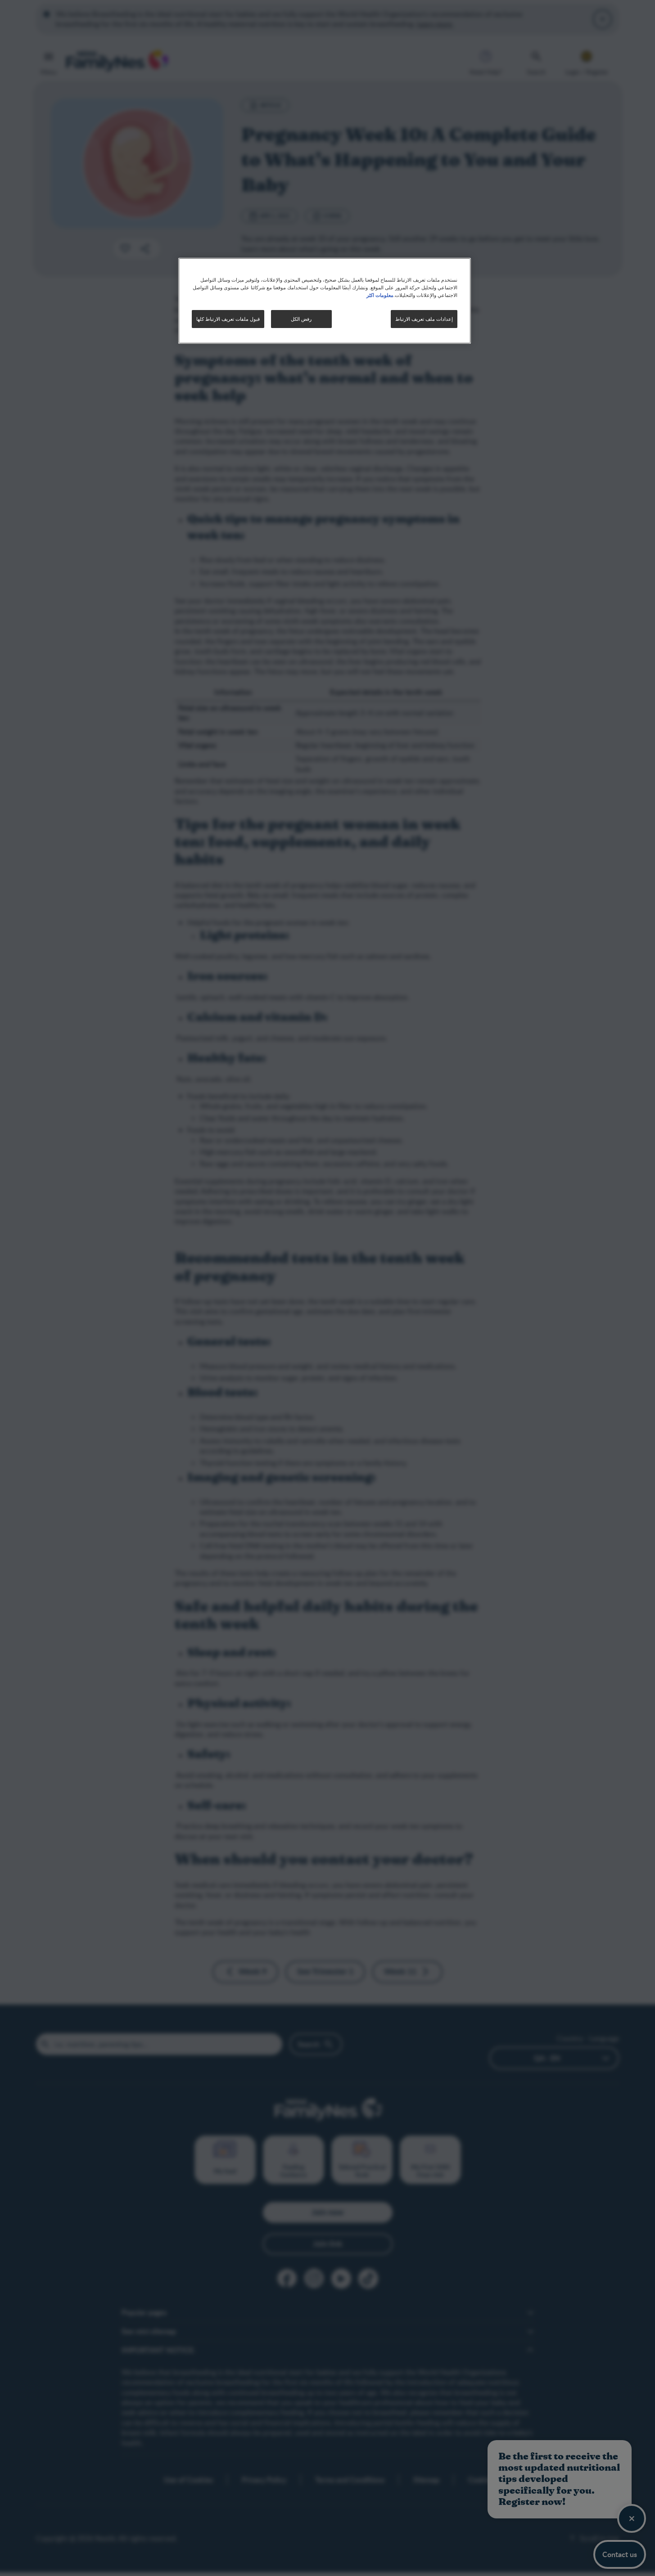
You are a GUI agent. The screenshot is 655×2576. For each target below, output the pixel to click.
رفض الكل (301, 319)
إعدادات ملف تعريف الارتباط (424, 319)
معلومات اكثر (380, 295)
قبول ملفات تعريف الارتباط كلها (228, 319)
